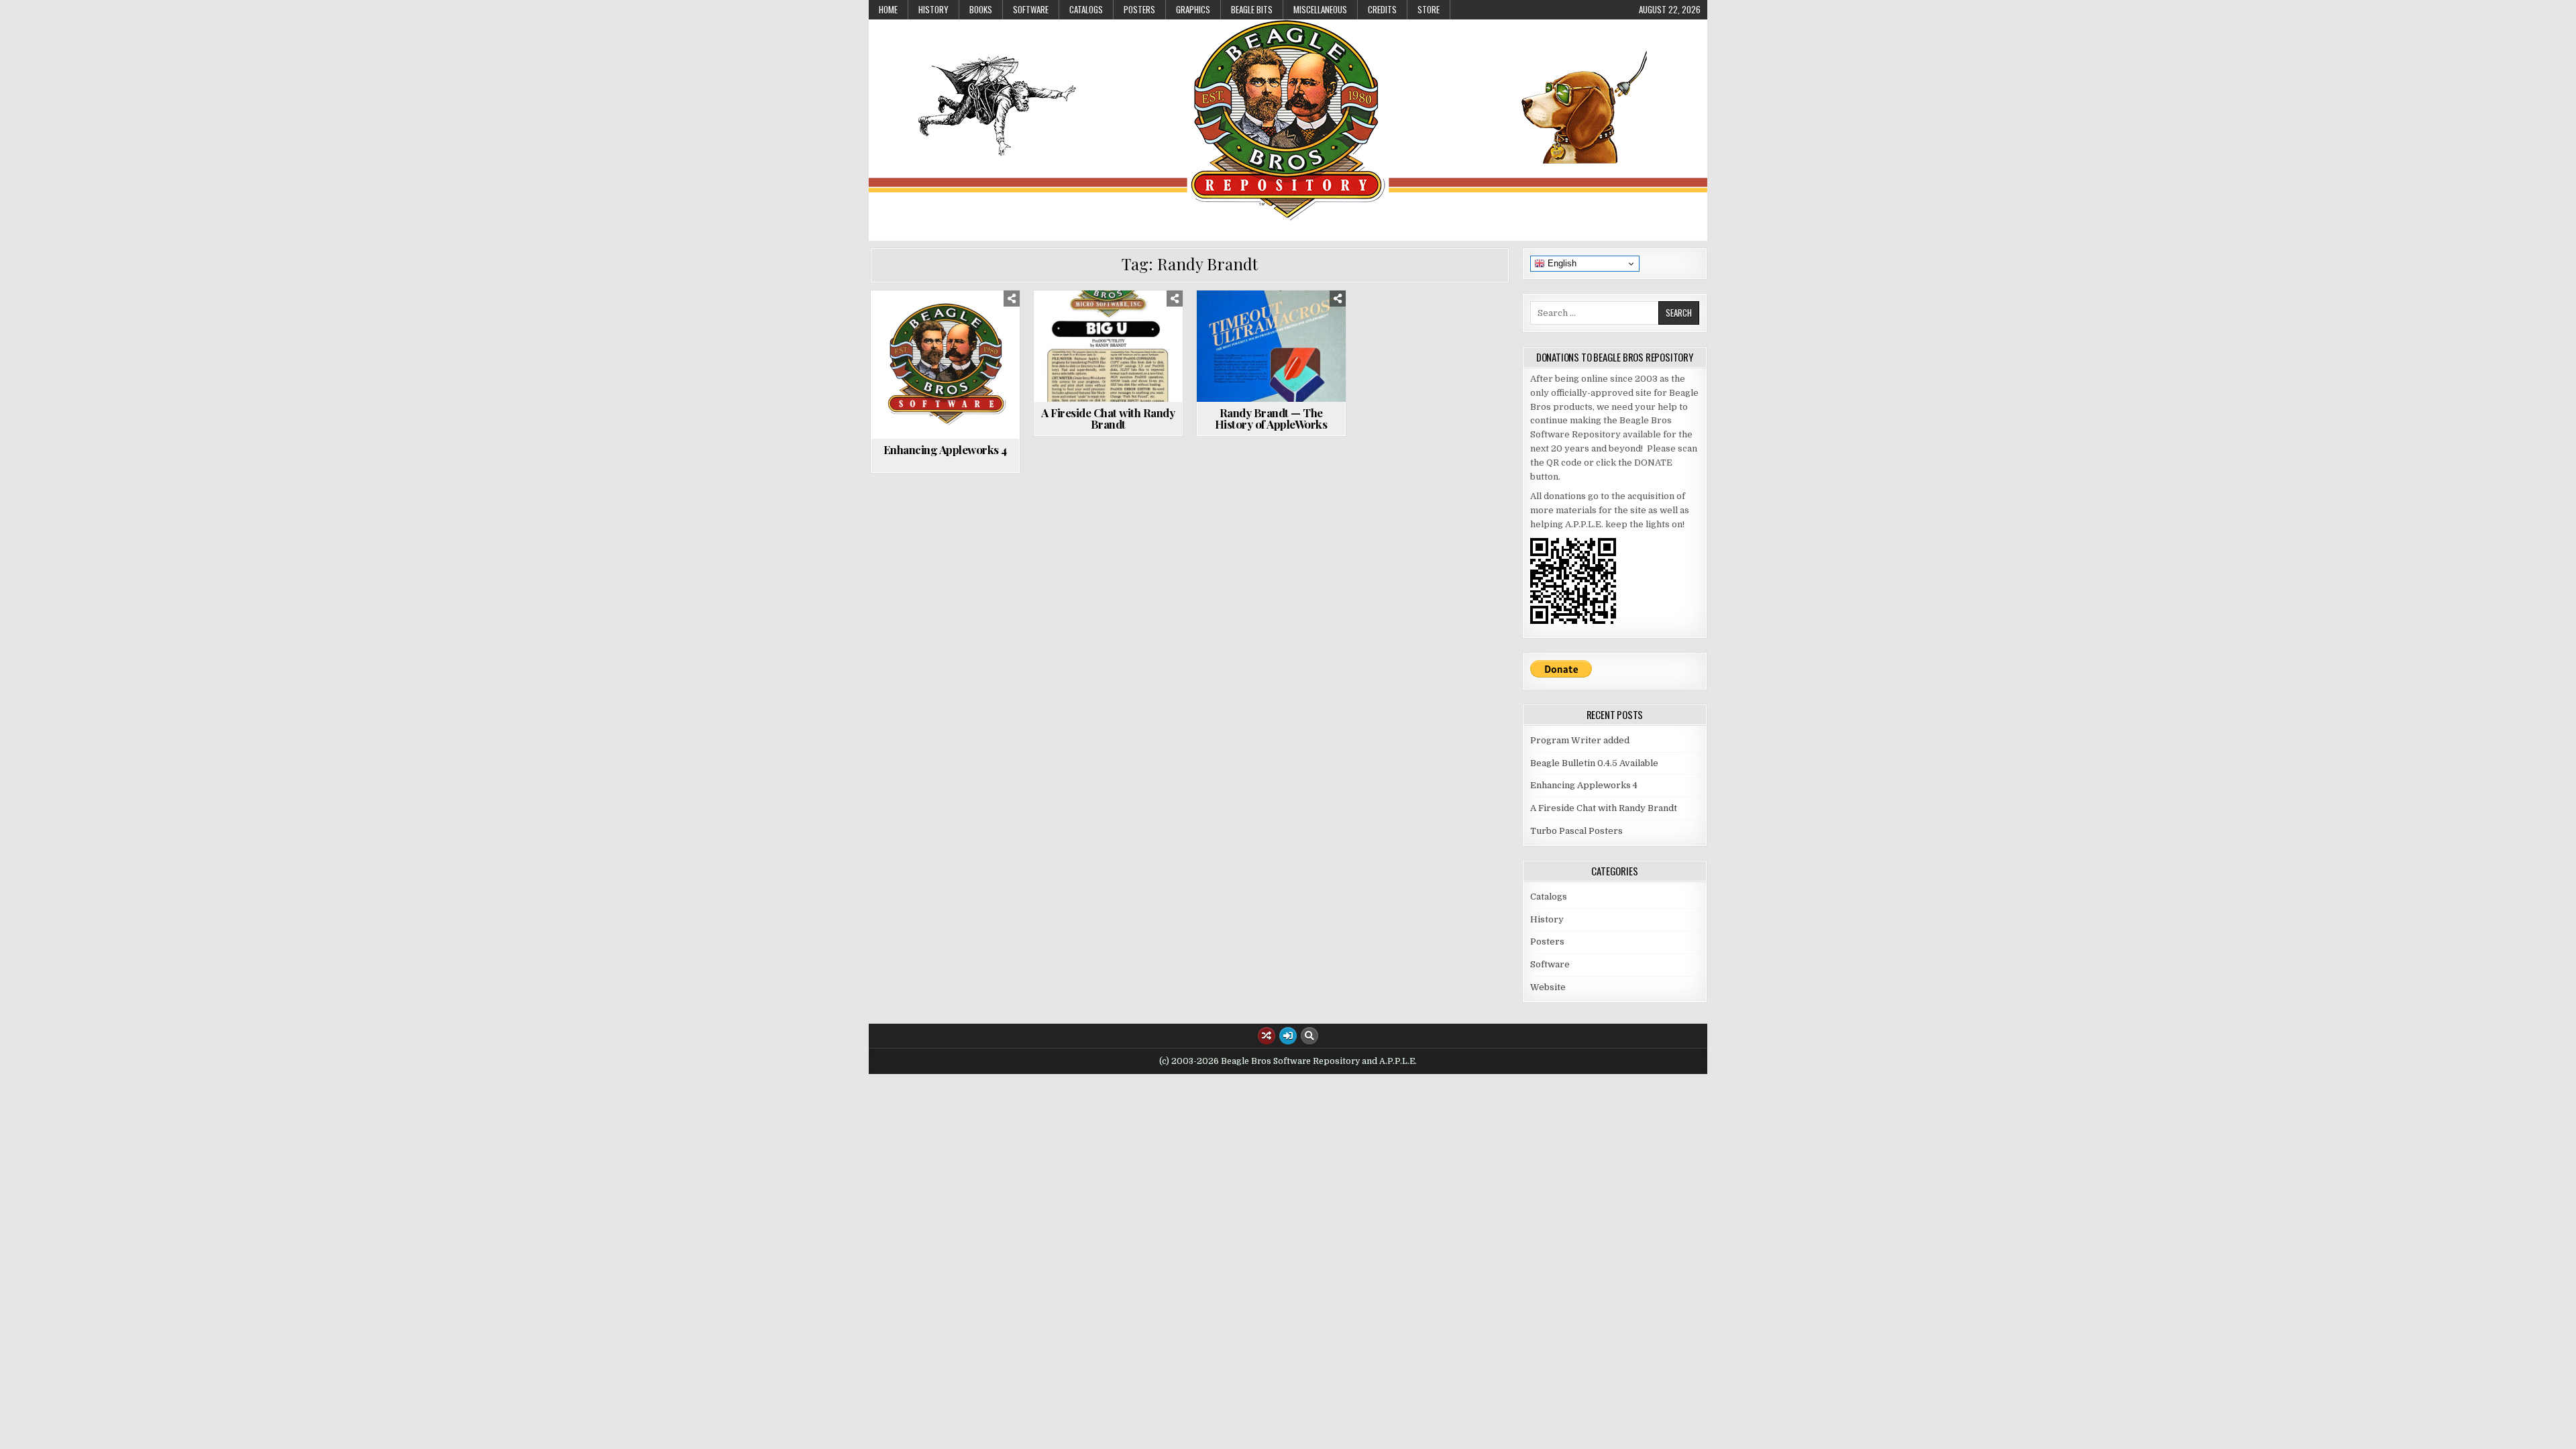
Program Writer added (1580, 740)
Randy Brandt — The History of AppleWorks (1271, 418)
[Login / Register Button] (1288, 1036)
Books (981, 9)
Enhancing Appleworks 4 (945, 449)
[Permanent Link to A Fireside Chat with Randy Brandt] (1108, 346)
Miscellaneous (1320, 9)
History (933, 9)
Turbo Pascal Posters (1576, 831)
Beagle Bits (1252, 9)
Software (1031, 9)
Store (1429, 9)
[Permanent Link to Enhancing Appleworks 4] (945, 365)
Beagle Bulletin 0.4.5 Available (1594, 763)
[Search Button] (1309, 1036)
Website (1277, 323)
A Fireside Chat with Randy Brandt (1108, 418)
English (1561, 263)
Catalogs (1086, 9)
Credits (1382, 9)
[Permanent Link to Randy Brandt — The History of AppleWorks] (1271, 346)
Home (888, 9)
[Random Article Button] (1267, 1036)
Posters (1139, 9)
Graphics (1193, 9)
